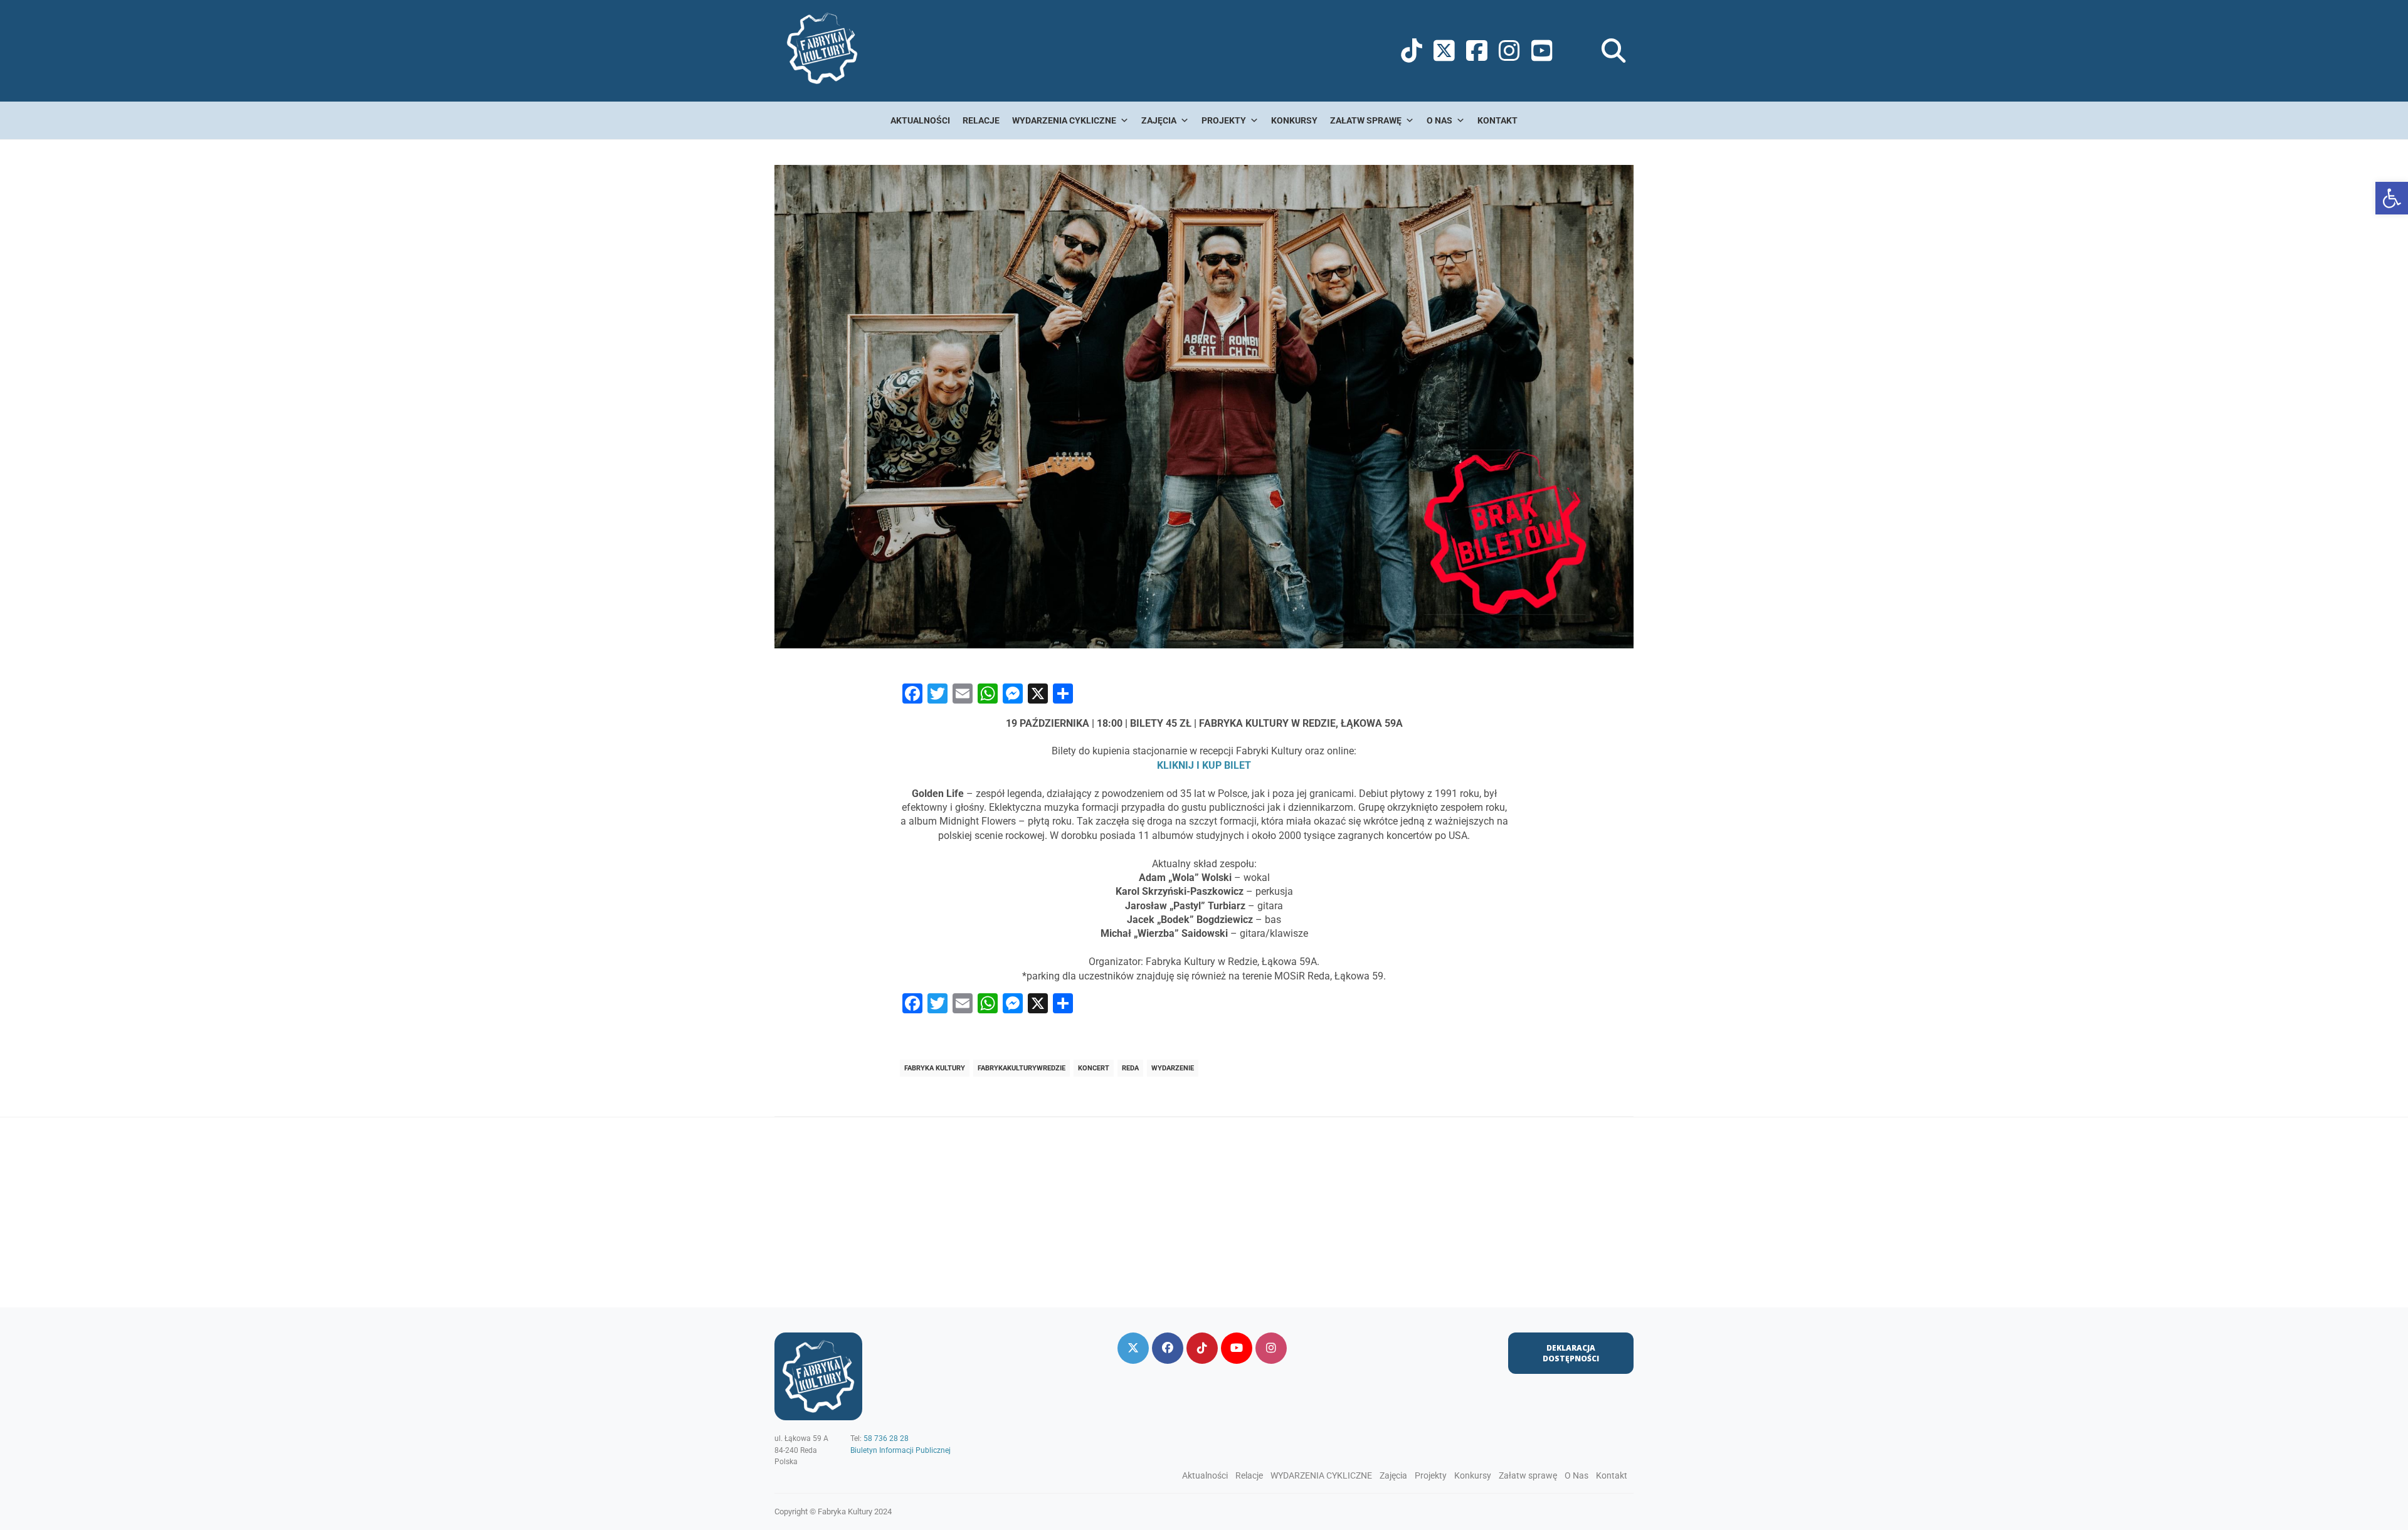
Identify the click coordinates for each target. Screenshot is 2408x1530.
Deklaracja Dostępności (1571, 1353)
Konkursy (1294, 120)
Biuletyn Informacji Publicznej (900, 1450)
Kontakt (1497, 120)
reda (1130, 1068)
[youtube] (1237, 1348)
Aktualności (920, 120)
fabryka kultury (935, 1068)
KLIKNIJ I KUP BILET (1204, 765)
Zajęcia (1159, 120)
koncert (1094, 1068)
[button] (2392, 198)
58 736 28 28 (886, 1438)
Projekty (1224, 120)
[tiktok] (1202, 1348)
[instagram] (1271, 1348)
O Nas (1439, 120)
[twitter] (1133, 1348)
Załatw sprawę (1366, 120)
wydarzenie (1173, 1068)
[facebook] (1168, 1348)
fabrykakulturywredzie (1022, 1068)
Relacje (981, 120)
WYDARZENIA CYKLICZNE (1064, 120)
